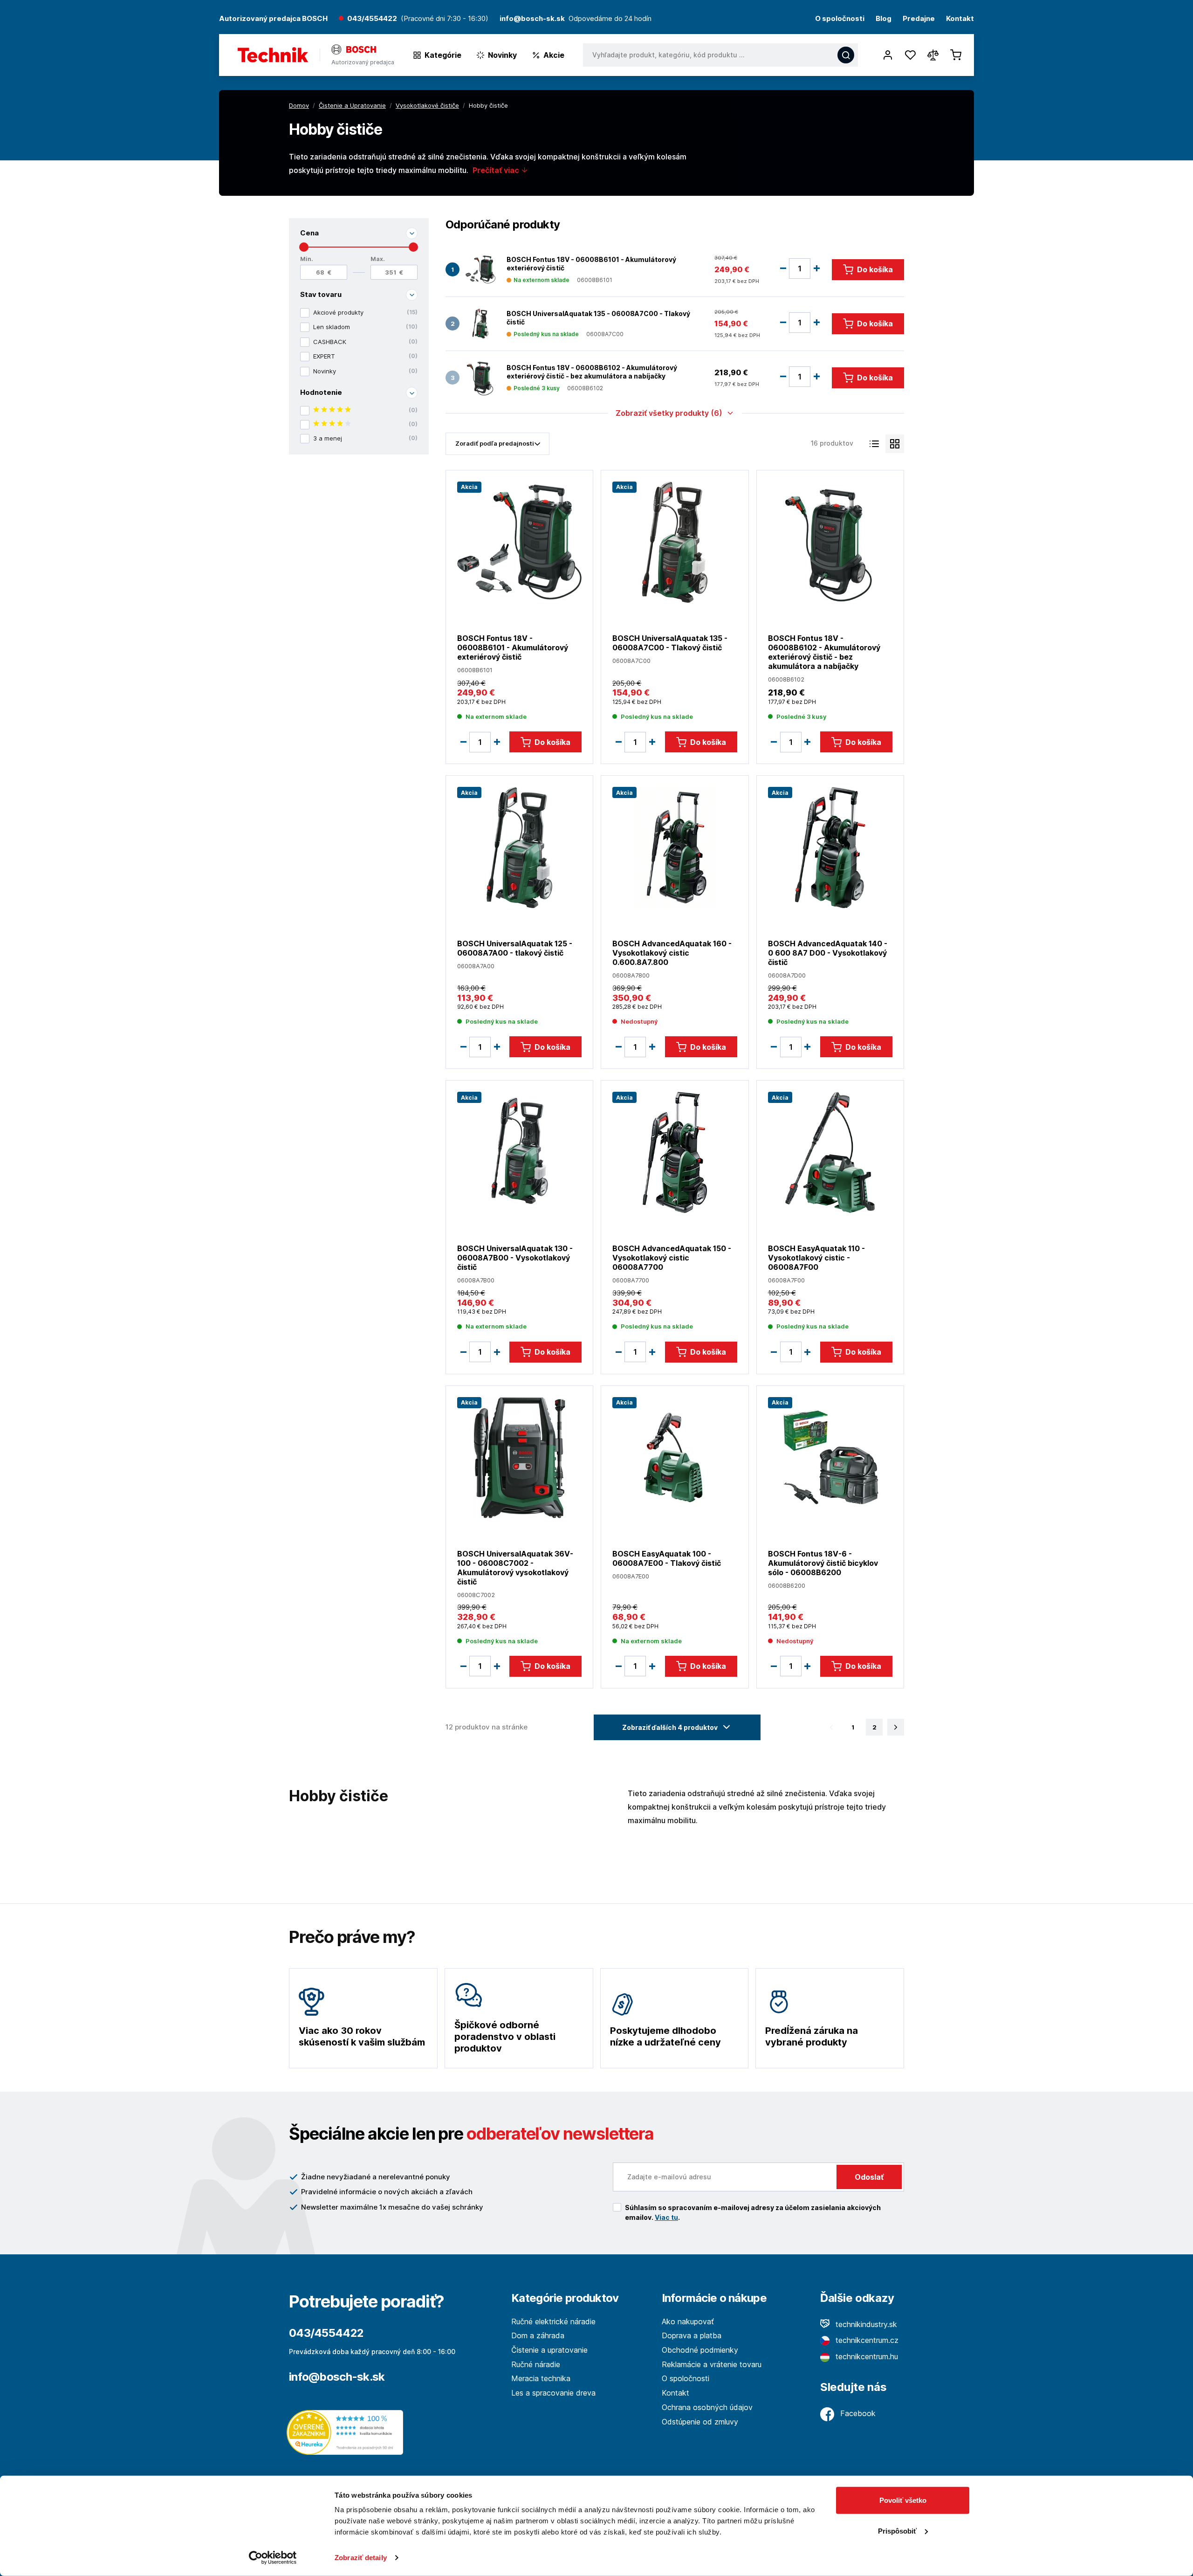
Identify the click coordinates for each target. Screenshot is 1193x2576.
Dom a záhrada (538, 2335)
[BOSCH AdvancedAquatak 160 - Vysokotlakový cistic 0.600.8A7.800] (675, 847)
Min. (307, 259)
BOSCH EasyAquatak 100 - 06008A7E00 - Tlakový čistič (667, 1558)
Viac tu (666, 2217)
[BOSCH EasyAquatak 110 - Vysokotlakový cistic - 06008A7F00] (830, 1152)
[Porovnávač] (933, 55)
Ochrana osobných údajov (707, 2407)
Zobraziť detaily (361, 2558)
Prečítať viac (497, 170)
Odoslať (869, 2177)
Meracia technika (541, 2378)
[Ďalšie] (896, 1727)
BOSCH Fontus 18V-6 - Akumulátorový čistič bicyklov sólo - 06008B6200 (823, 1563)
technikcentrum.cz (866, 2340)
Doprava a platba (692, 2335)
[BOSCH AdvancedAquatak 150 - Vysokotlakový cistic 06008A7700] (675, 1152)
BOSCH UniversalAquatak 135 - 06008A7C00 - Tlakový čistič (598, 318)
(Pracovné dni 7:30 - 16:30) (445, 19)
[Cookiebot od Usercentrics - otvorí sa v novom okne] (273, 2558)
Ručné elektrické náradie (553, 2321)
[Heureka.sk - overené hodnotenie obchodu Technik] (347, 2432)
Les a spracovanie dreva (553, 2393)
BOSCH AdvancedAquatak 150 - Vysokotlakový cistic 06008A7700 (672, 1258)
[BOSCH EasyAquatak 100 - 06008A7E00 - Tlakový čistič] (675, 1457)
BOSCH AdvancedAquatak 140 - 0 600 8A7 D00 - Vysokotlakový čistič (828, 953)
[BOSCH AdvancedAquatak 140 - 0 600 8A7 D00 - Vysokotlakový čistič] (830, 847)
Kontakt (960, 19)
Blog (884, 19)
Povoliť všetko (903, 2500)
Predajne (919, 19)
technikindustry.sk (865, 2324)
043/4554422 (372, 19)
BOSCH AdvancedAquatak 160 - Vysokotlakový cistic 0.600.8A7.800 (672, 953)
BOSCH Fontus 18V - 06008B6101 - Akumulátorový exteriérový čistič (591, 264)
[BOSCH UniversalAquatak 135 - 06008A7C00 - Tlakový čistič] (480, 324)
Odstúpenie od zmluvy (700, 2422)
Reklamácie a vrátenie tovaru (712, 2364)
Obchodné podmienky (700, 2350)
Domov (299, 105)
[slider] (304, 247)
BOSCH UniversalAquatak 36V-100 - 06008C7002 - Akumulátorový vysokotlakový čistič (515, 1568)
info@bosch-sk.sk (337, 2377)
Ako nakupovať (688, 2321)
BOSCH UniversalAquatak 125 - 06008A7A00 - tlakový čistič (515, 948)
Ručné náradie (536, 2364)
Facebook (857, 2413)
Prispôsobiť (897, 2531)
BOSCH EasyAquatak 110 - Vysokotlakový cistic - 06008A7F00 (816, 1258)
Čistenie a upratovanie (549, 2350)
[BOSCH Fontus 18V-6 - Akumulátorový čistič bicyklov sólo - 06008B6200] (830, 1457)
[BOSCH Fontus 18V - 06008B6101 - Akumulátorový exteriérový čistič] (480, 270)
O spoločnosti (840, 19)
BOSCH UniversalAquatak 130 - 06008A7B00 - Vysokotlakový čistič (515, 1258)
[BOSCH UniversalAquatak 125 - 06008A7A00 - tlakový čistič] (519, 847)
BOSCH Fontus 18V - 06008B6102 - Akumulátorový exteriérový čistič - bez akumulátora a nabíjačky (592, 372)
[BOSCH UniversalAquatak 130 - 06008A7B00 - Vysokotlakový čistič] (519, 1152)
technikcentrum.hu (866, 2356)
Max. (378, 259)
